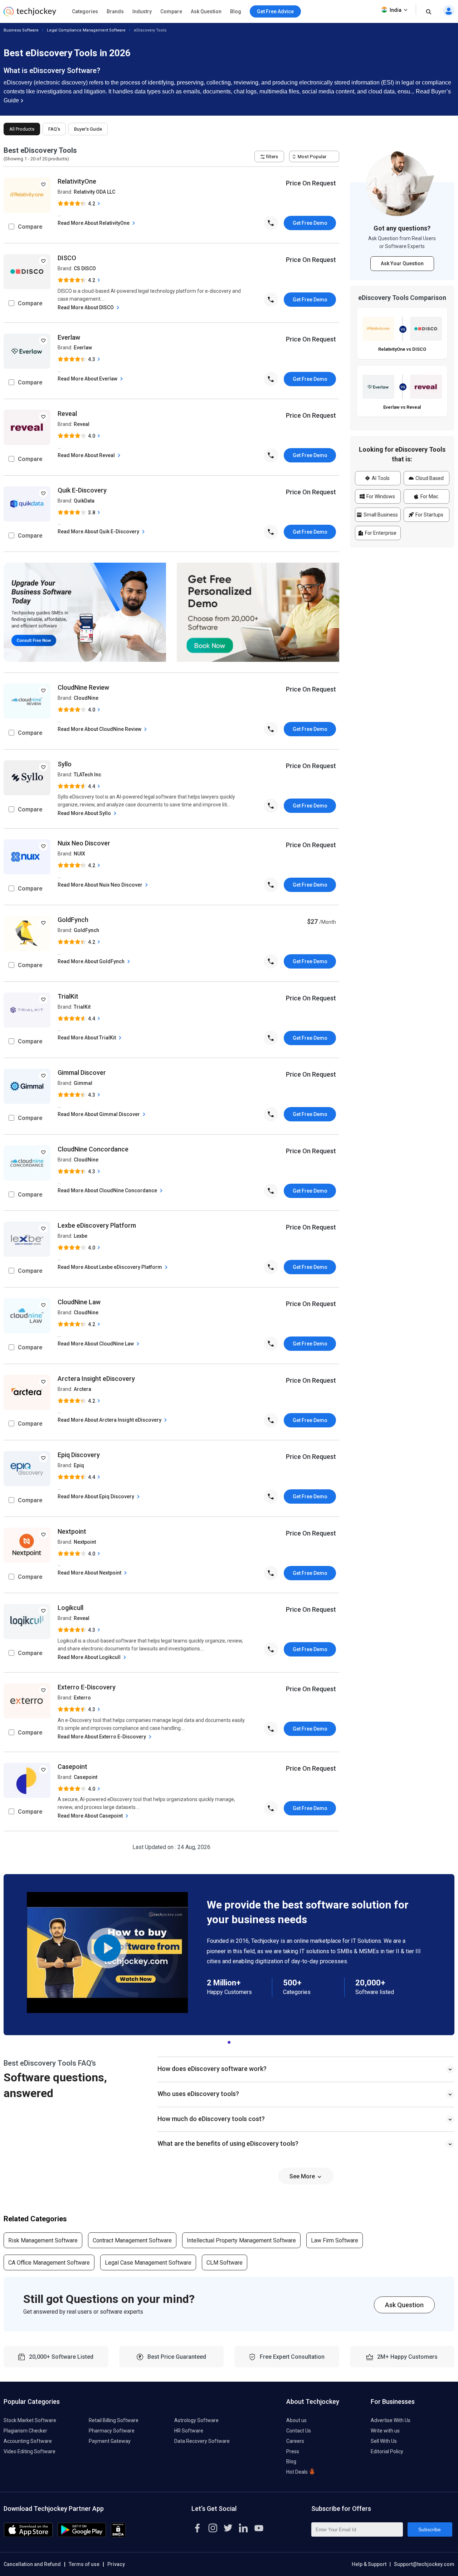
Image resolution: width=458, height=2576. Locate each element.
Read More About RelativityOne (94, 223)
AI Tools (380, 478)
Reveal (67, 414)
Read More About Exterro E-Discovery (102, 1737)
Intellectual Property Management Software (241, 2240)
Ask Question (206, 11)
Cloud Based (429, 478)
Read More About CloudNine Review (100, 729)
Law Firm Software (335, 2240)
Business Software (21, 30)
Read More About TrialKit (87, 1038)
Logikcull (70, 1608)
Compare (171, 11)
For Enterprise (380, 533)
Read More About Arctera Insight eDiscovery (110, 1420)
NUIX (79, 854)
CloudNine (86, 698)
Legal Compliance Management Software (86, 30)
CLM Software (225, 2263)
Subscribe (430, 2529)
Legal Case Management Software (148, 2263)
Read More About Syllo (85, 813)
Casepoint (72, 1767)
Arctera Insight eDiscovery (96, 1379)
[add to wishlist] (43, 184)
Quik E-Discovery (82, 490)
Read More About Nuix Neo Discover (101, 885)
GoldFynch (73, 920)
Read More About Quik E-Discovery (99, 532)
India (396, 10)
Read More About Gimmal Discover (99, 1114)
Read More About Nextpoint (90, 1573)
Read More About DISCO (86, 307)
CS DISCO (85, 268)
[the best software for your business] (30, 14)
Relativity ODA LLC (94, 192)
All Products (22, 129)
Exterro (82, 1698)
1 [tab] (229, 2041)
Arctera (82, 1389)
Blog (236, 11)
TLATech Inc (87, 775)
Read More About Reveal (87, 455)
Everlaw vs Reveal (402, 407)
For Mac (429, 496)
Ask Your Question (402, 263)
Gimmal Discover (82, 1073)
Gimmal (83, 1083)
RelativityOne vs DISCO (402, 349)
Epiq (79, 1465)
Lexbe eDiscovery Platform (97, 1225)
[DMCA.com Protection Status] (118, 2535)
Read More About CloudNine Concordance (108, 1190)
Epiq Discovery (79, 1455)
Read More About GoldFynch (92, 961)
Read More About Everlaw (88, 379)
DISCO (67, 258)
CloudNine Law (79, 1302)
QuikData (84, 501)
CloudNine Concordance (93, 1149)
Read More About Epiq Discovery (96, 1496)
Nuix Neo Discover (84, 843)
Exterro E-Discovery (87, 1687)
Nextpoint (72, 1531)
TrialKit (68, 996)
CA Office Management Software (49, 2263)
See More (303, 2176)
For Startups (429, 515)
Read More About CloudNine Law (96, 1344)
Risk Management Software (43, 2240)
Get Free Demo (310, 223)
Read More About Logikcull (90, 1657)
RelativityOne (77, 181)
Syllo (65, 764)
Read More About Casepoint (91, 1816)
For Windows (380, 496)
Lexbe (81, 1236)
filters (271, 157)
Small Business (380, 515)
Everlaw (69, 337)
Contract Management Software (132, 2240)
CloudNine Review (83, 687)
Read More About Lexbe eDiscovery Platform (110, 1267)
